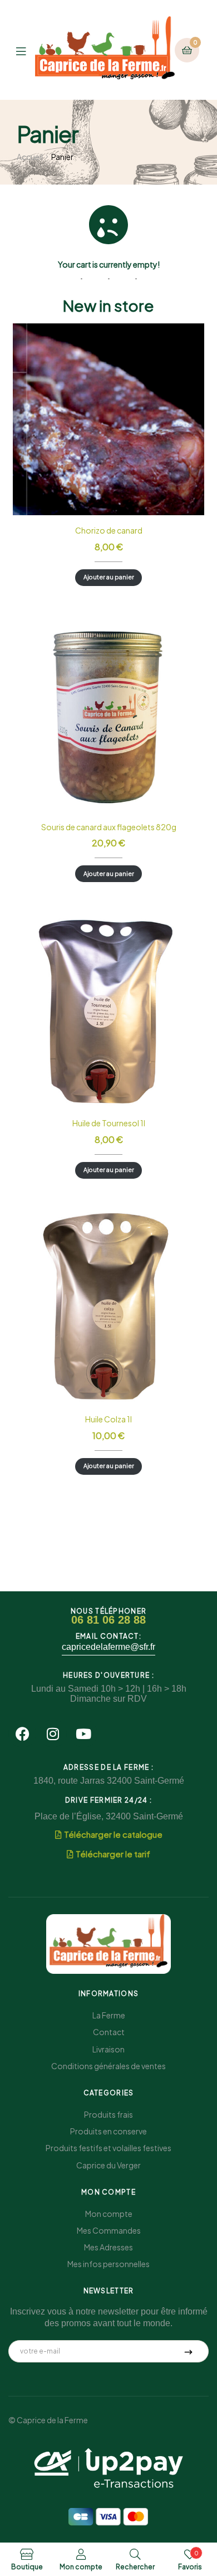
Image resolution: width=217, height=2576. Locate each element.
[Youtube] (83, 1734)
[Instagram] (53, 1734)
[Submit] (189, 2351)
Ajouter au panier (109, 577)
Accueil (30, 157)
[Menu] (26, 50)
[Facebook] (22, 1734)
